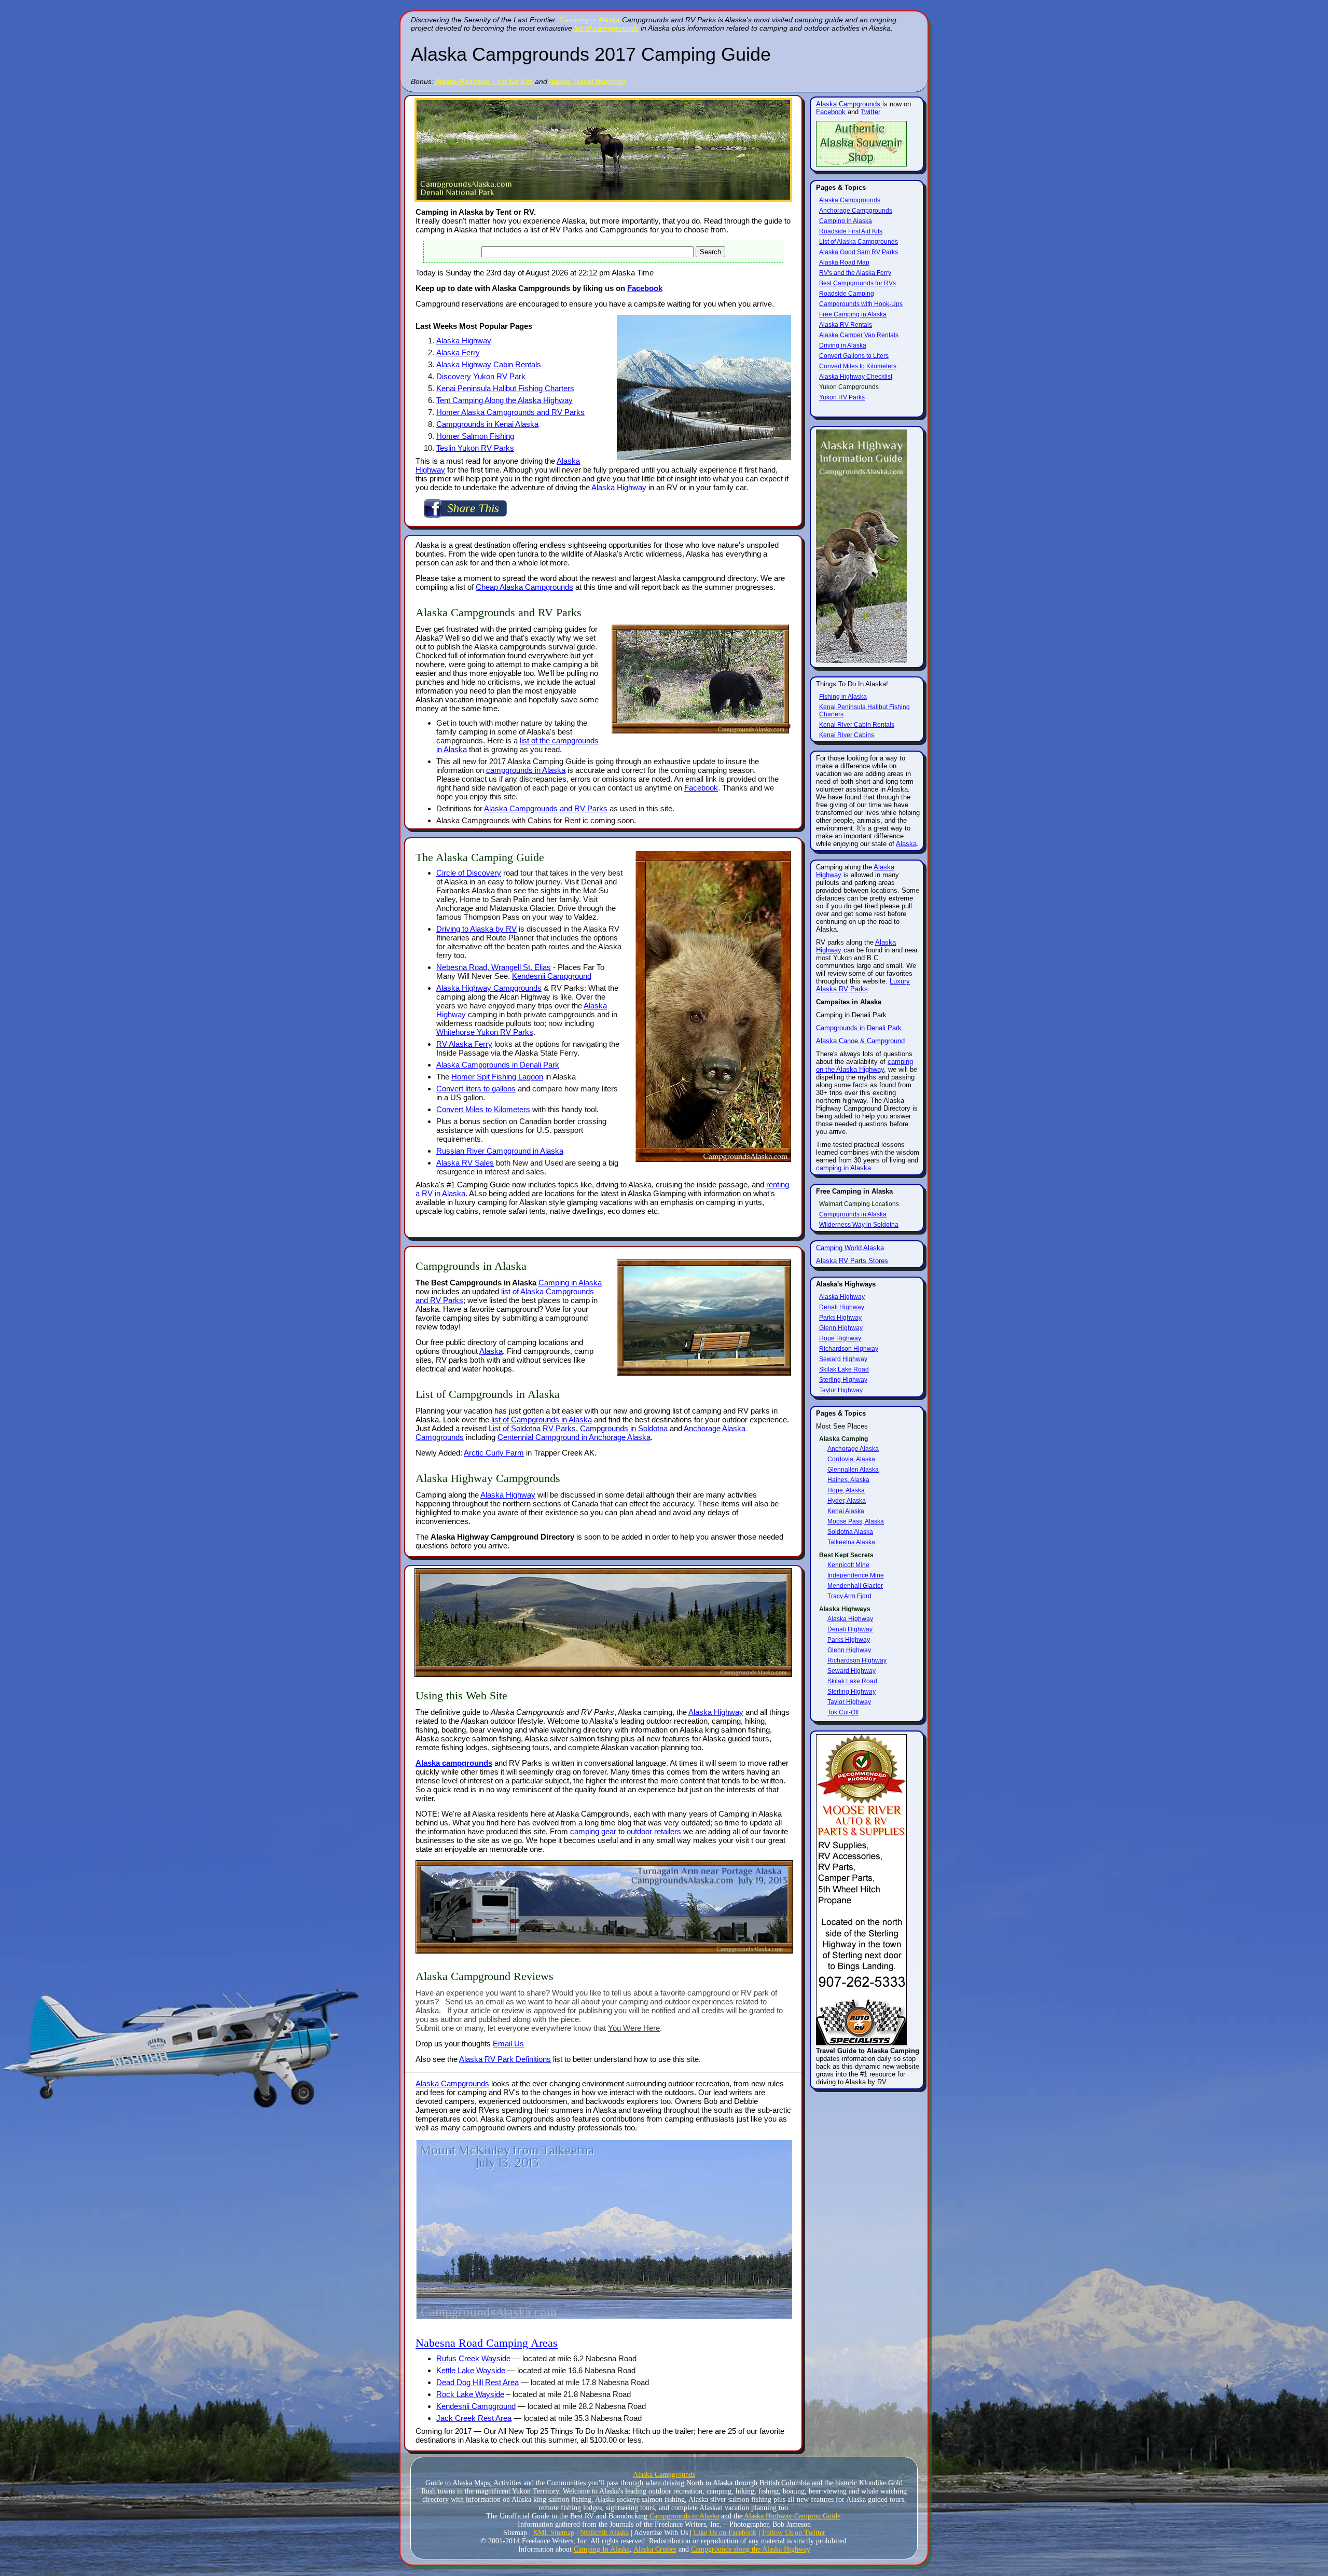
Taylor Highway (841, 1390)
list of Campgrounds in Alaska (542, 1419)
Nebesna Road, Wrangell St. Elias (494, 967)
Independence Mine (856, 1575)
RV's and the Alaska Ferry (855, 273)
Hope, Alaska (846, 1490)
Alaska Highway (464, 341)
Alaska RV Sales (465, 1163)
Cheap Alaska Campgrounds (524, 587)
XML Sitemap (554, 2533)
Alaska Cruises (655, 2549)
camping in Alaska (843, 1168)
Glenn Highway (841, 1328)
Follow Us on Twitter (794, 2533)
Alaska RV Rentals (846, 325)
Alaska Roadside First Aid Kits (484, 81)
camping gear (593, 1831)
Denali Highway (842, 1307)
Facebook (645, 288)
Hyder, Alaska (847, 1501)
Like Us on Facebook (725, 2533)
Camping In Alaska (602, 2549)
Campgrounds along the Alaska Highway (751, 2549)
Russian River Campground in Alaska (500, 1151)
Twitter (870, 112)
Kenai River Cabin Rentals (857, 725)
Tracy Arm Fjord (849, 1596)
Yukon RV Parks (842, 397)
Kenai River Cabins (847, 735)
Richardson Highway (849, 1349)
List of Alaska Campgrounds (859, 242)
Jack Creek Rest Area (474, 2418)
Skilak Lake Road (844, 1369)
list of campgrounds (606, 28)
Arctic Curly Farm (494, 1453)
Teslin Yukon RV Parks (475, 448)
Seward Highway (843, 1359)
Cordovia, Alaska (851, 1459)
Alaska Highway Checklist (856, 377)
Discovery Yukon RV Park (481, 376)
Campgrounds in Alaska (853, 1214)
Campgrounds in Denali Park (859, 1028)
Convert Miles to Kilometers (483, 1109)
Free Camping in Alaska (853, 314)
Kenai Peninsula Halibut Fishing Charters (505, 388)
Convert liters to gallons (476, 1089)
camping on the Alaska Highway (864, 1065)
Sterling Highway (843, 1380)
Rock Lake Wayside (470, 2394)
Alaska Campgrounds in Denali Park (498, 1065)
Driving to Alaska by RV (476, 929)
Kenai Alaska (846, 1511)
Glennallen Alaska (853, 1470)
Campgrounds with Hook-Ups (861, 304)
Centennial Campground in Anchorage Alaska (574, 1437)
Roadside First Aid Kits (851, 231)
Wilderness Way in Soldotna (859, 1225)
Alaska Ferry (458, 352)
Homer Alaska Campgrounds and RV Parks (510, 412)
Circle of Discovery (469, 873)
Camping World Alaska (850, 1248)
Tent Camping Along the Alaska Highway (504, 400)
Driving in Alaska (843, 345)
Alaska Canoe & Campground (860, 1041)
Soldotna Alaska (850, 1532)
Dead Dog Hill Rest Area (478, 2382)
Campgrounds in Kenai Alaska (487, 424)
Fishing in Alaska (843, 697)
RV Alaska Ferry (464, 1044)
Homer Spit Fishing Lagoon (497, 1077)
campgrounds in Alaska (526, 770)
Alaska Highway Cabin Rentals (489, 364)
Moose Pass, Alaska (856, 1521)
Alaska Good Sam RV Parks (859, 252)
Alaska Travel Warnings (587, 81)
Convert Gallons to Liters (854, 356)
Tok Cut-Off (843, 1712)
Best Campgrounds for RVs (857, 283)
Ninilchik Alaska (604, 2533)
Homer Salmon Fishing (475, 436)
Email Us (508, 2044)
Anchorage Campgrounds (856, 211)
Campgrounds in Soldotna (624, 1428)
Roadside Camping (847, 294)
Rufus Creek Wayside (473, 2358)
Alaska (491, 1351)
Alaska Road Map (844, 262)
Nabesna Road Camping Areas (487, 2343)
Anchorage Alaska (853, 1449)
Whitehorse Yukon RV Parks (485, 1032)
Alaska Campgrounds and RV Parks (546, 808)
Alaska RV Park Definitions (505, 2059)
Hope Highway (840, 1338)
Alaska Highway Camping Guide (792, 2516)
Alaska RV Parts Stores (852, 1261)
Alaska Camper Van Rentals (859, 335)
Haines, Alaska (848, 1480)
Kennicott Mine (848, 1565)
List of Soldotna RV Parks (532, 1428)
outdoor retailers (654, 1831)
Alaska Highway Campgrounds (489, 988)
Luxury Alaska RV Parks (863, 985)
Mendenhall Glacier (855, 1586)
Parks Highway (840, 1318)
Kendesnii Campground (552, 976)
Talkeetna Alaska (851, 1542)
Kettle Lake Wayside (471, 2370)
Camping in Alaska (590, 20)
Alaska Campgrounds (452, 2083)
